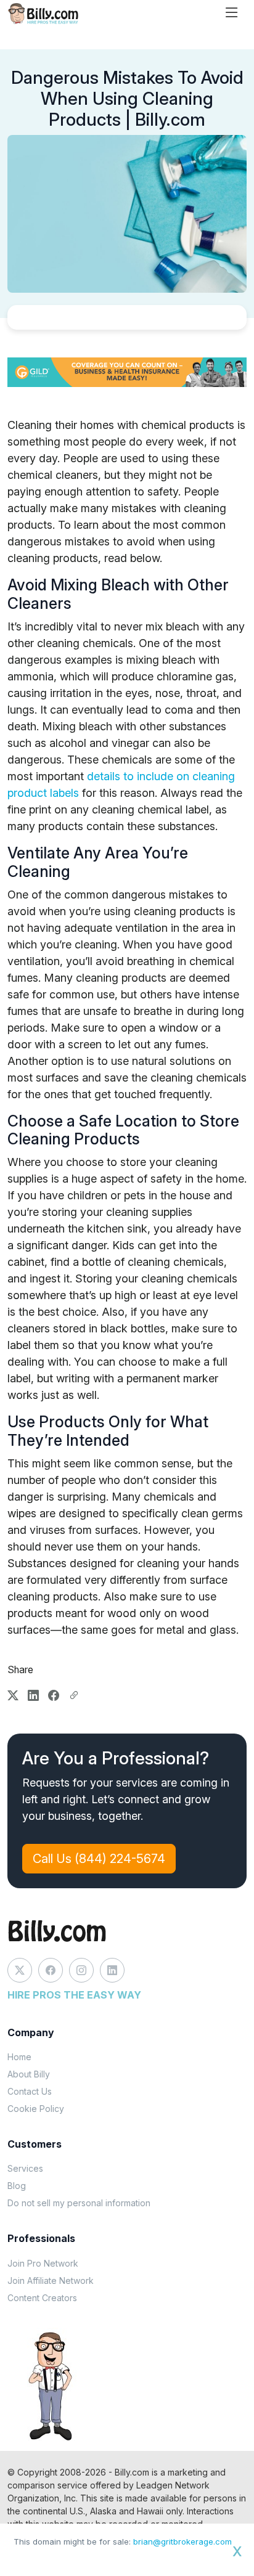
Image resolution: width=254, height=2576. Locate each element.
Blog (17, 2186)
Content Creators (42, 2298)
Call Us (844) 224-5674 (99, 1859)
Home (19, 2057)
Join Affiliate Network (51, 2280)
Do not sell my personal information (79, 2203)
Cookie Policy (36, 2109)
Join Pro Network (43, 2263)
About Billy (29, 2074)
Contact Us (30, 2091)
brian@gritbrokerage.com (182, 2541)
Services (25, 2168)
